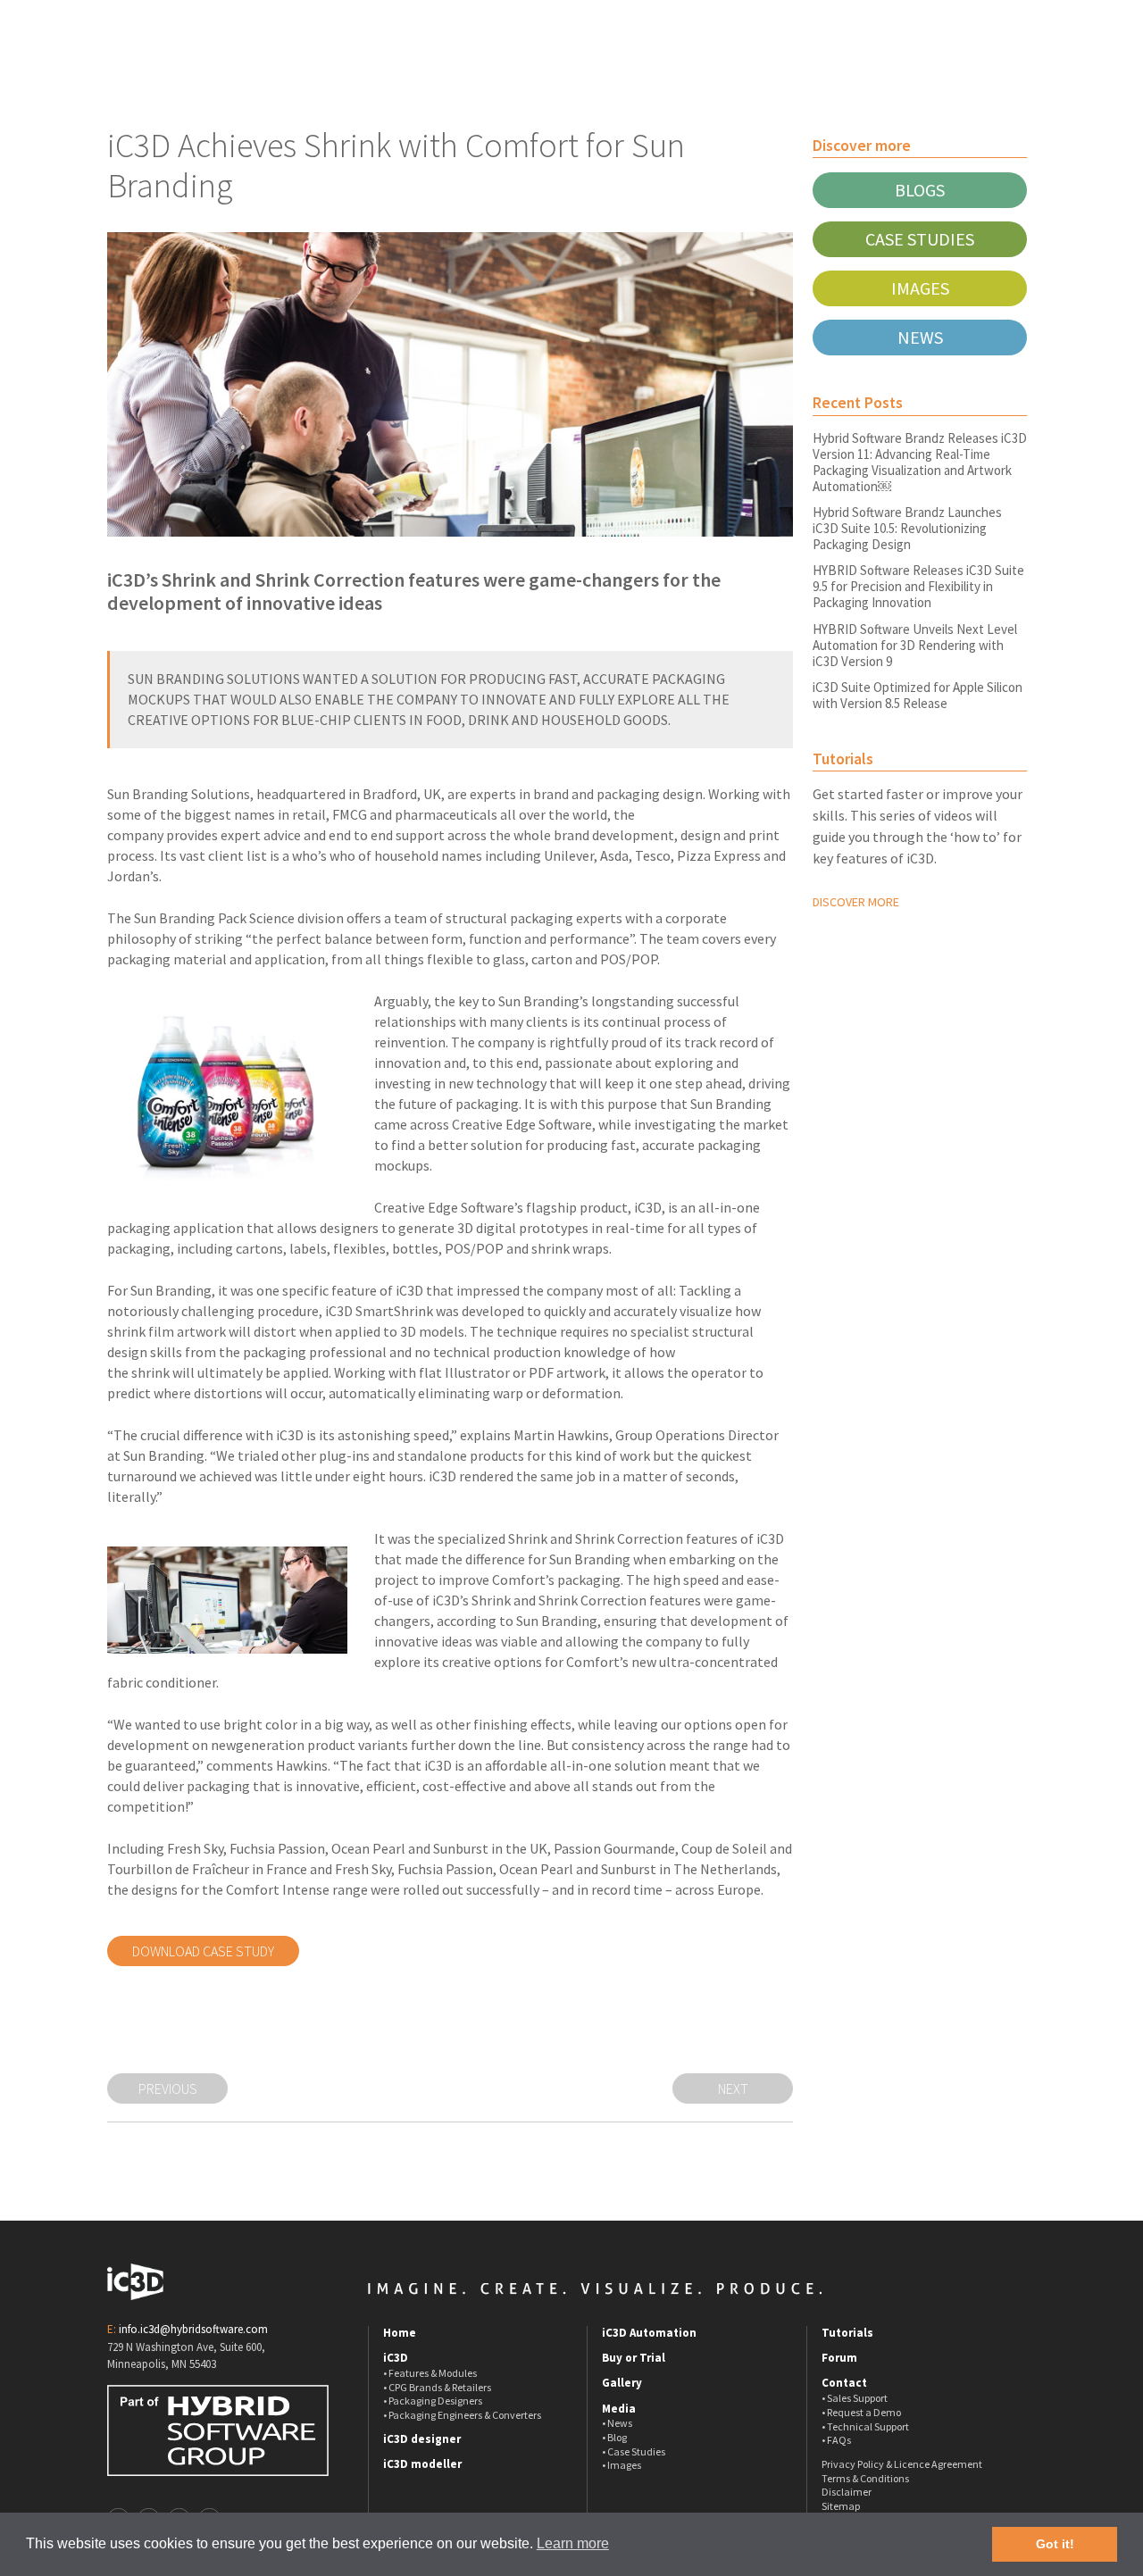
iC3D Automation (649, 2333)
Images (920, 288)
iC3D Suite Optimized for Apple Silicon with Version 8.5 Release (918, 695)
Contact (844, 2383)
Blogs (920, 190)
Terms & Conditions (865, 2478)
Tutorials (847, 2333)
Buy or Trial (634, 2358)
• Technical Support (865, 2426)
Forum (839, 2358)
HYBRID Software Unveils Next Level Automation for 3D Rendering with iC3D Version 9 (915, 645)
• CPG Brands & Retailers (437, 2387)
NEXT (733, 2088)
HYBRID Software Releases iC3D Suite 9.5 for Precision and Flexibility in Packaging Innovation (918, 586)
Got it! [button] (1055, 2544)
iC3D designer (422, 2439)
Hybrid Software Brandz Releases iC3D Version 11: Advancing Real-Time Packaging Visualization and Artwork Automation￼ (920, 462)
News (920, 337)
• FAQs (836, 2440)
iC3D (396, 2358)
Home (400, 2333)
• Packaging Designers (433, 2401)
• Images (622, 2465)
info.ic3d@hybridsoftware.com (193, 2329)
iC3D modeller (422, 2464)
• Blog (614, 2437)
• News (617, 2423)
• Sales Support (855, 2398)
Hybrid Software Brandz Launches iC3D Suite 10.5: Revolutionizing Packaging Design (907, 528)
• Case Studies (634, 2451)
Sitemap (841, 2506)
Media (619, 2409)
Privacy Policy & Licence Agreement (902, 2464)
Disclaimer (847, 2492)
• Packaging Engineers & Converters (462, 2415)
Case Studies (920, 239)
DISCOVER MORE (856, 902)
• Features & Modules (430, 2373)
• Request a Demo (861, 2412)
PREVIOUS (168, 2088)
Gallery (622, 2383)
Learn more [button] (573, 2543)
